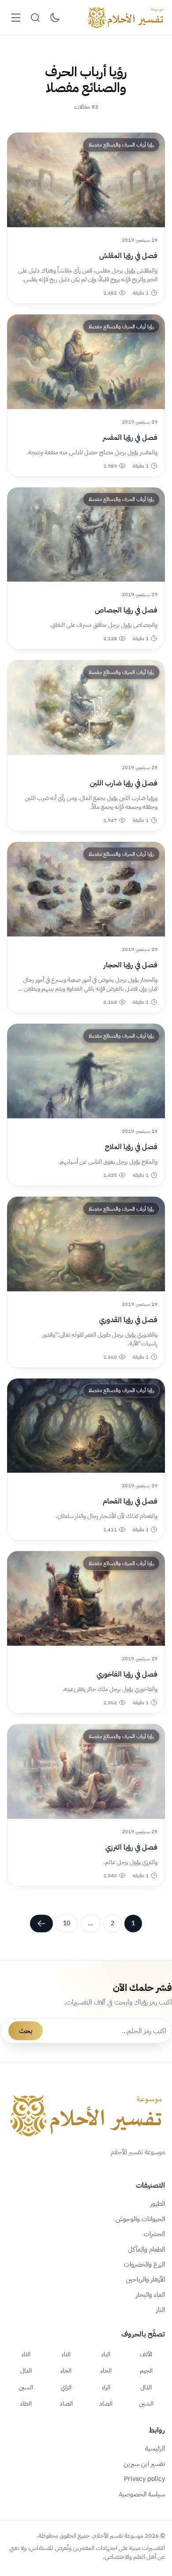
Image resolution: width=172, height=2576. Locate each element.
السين (26, 2387)
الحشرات (154, 2234)
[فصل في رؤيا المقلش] (86, 180)
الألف (146, 2354)
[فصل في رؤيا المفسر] (86, 362)
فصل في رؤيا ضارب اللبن (124, 783)
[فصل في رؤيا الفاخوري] (86, 1598)
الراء (106, 2387)
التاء (66, 2354)
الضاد (66, 2403)
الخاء (66, 2370)
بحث (26, 2031)
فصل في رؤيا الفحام (130, 1501)
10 (67, 1923)
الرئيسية (155, 2448)
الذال (146, 2387)
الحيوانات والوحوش (140, 2219)
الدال (26, 2370)
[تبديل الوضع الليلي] (55, 18)
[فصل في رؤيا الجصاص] (86, 535)
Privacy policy (144, 2479)
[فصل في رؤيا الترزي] (86, 1771)
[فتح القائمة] (16, 18)
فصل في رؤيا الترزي (131, 1847)
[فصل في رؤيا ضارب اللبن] (86, 707)
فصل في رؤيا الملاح (131, 1147)
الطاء (26, 2403)
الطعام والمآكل (146, 2249)
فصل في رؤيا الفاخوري (127, 1674)
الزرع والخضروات (144, 2264)
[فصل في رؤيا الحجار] (86, 889)
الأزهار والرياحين (145, 2279)
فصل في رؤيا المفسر (130, 438)
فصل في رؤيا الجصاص (126, 610)
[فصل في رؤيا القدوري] (86, 1244)
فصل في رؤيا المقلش (128, 256)
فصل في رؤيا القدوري (128, 1320)
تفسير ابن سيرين (144, 2464)
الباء (106, 2354)
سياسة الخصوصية (142, 2494)
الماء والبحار (150, 2295)
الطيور (158, 2204)
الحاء (106, 2370)
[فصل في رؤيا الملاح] (86, 1071)
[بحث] (35, 18)
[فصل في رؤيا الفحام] (86, 1426)
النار (161, 2310)
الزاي (66, 2387)
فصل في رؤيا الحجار (131, 965)
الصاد (106, 2403)
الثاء (26, 2354)
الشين (146, 2403)
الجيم (146, 2370)
